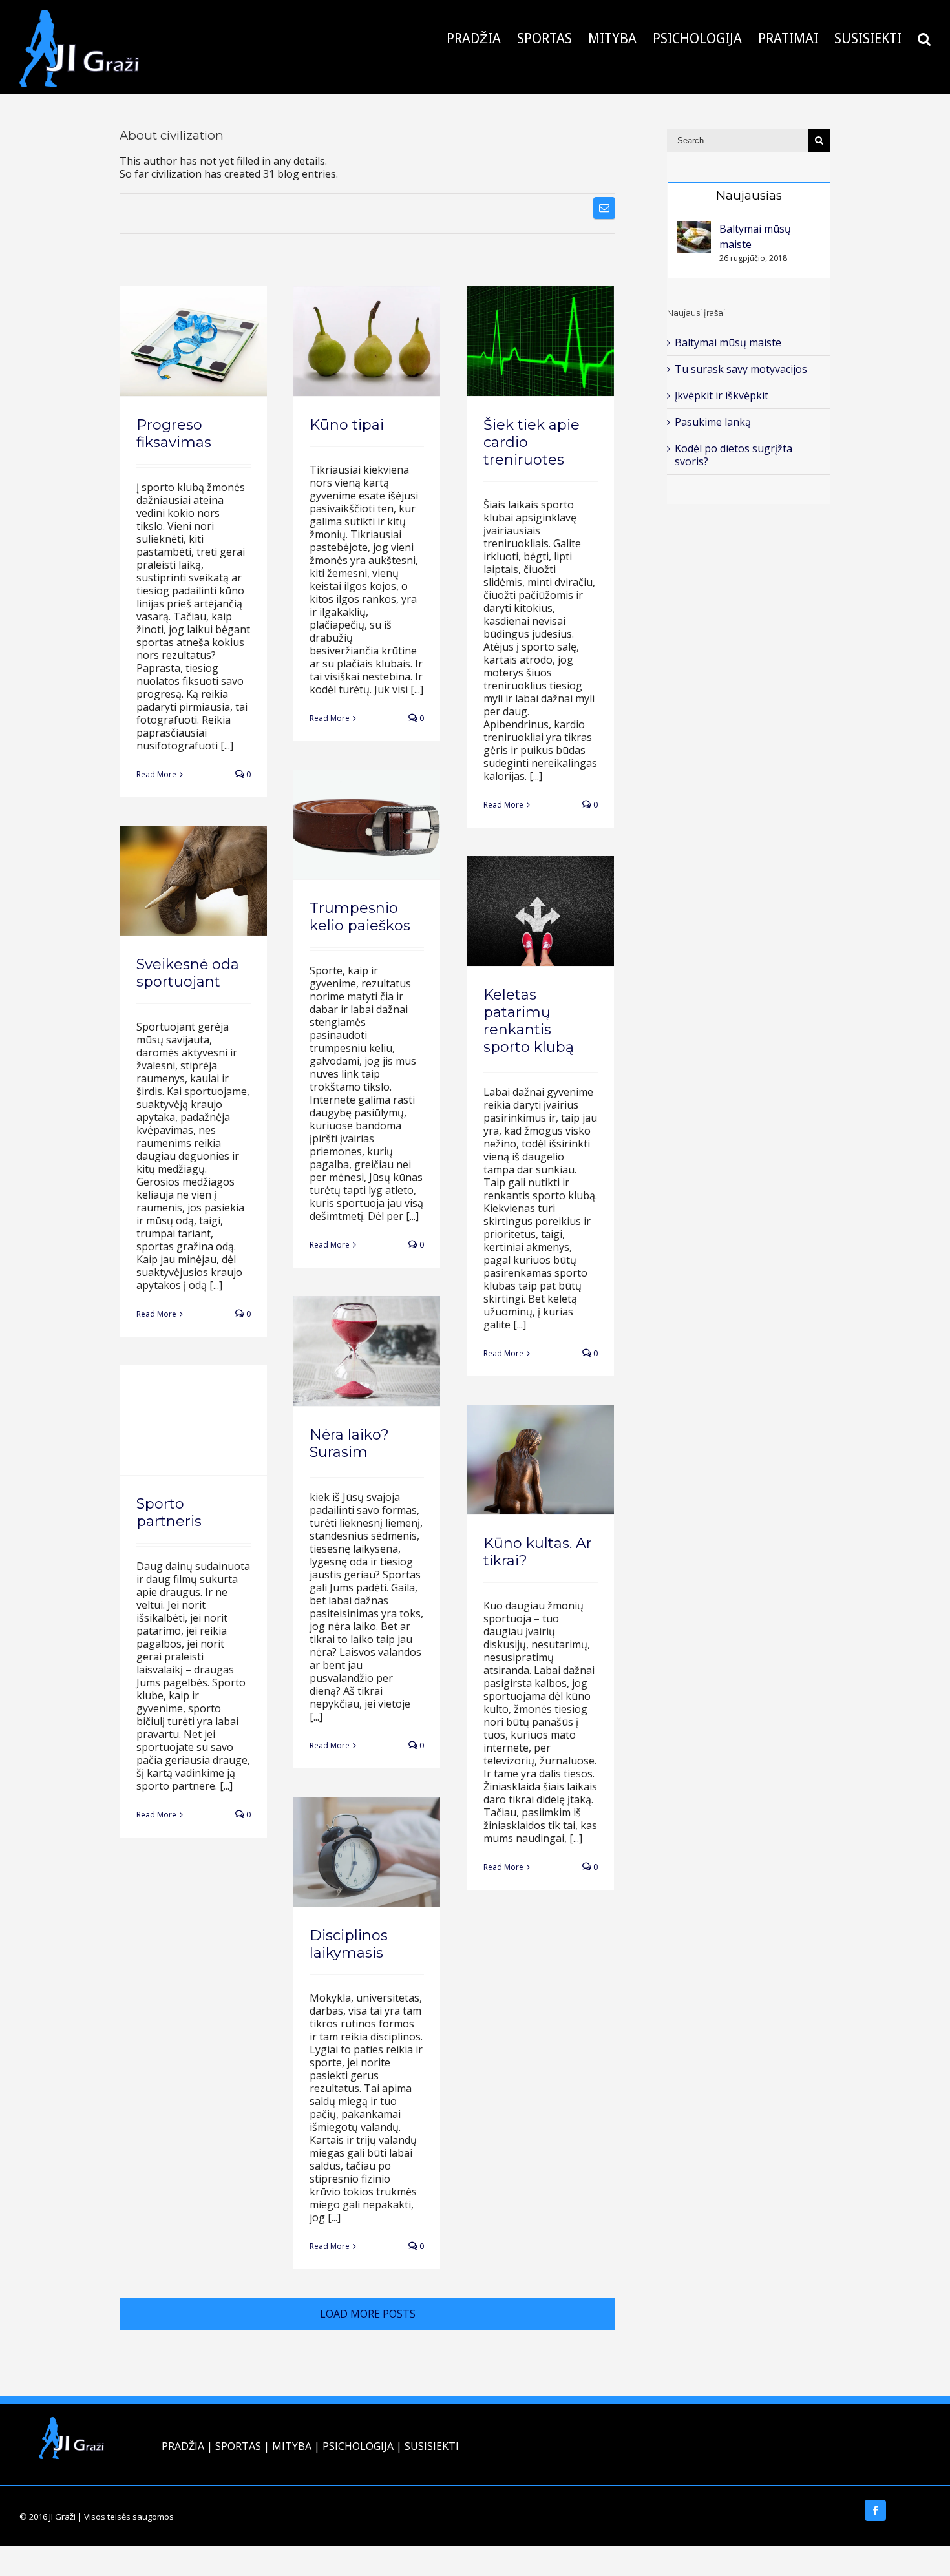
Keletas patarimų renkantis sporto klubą (529, 1021)
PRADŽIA (183, 2446)
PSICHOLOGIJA (358, 2446)
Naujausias (749, 195)
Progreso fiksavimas (174, 434)
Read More (156, 774)
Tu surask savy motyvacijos (741, 369)
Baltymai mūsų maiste (728, 342)
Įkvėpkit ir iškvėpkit (722, 395)
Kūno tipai (347, 425)
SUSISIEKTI (432, 2446)
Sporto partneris (169, 1513)
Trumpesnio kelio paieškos (360, 917)
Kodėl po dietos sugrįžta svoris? (734, 455)
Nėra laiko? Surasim (349, 1443)
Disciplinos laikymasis (349, 1944)
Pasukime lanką (713, 422)
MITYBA (292, 2446)
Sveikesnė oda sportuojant (188, 973)
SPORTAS (238, 2446)
